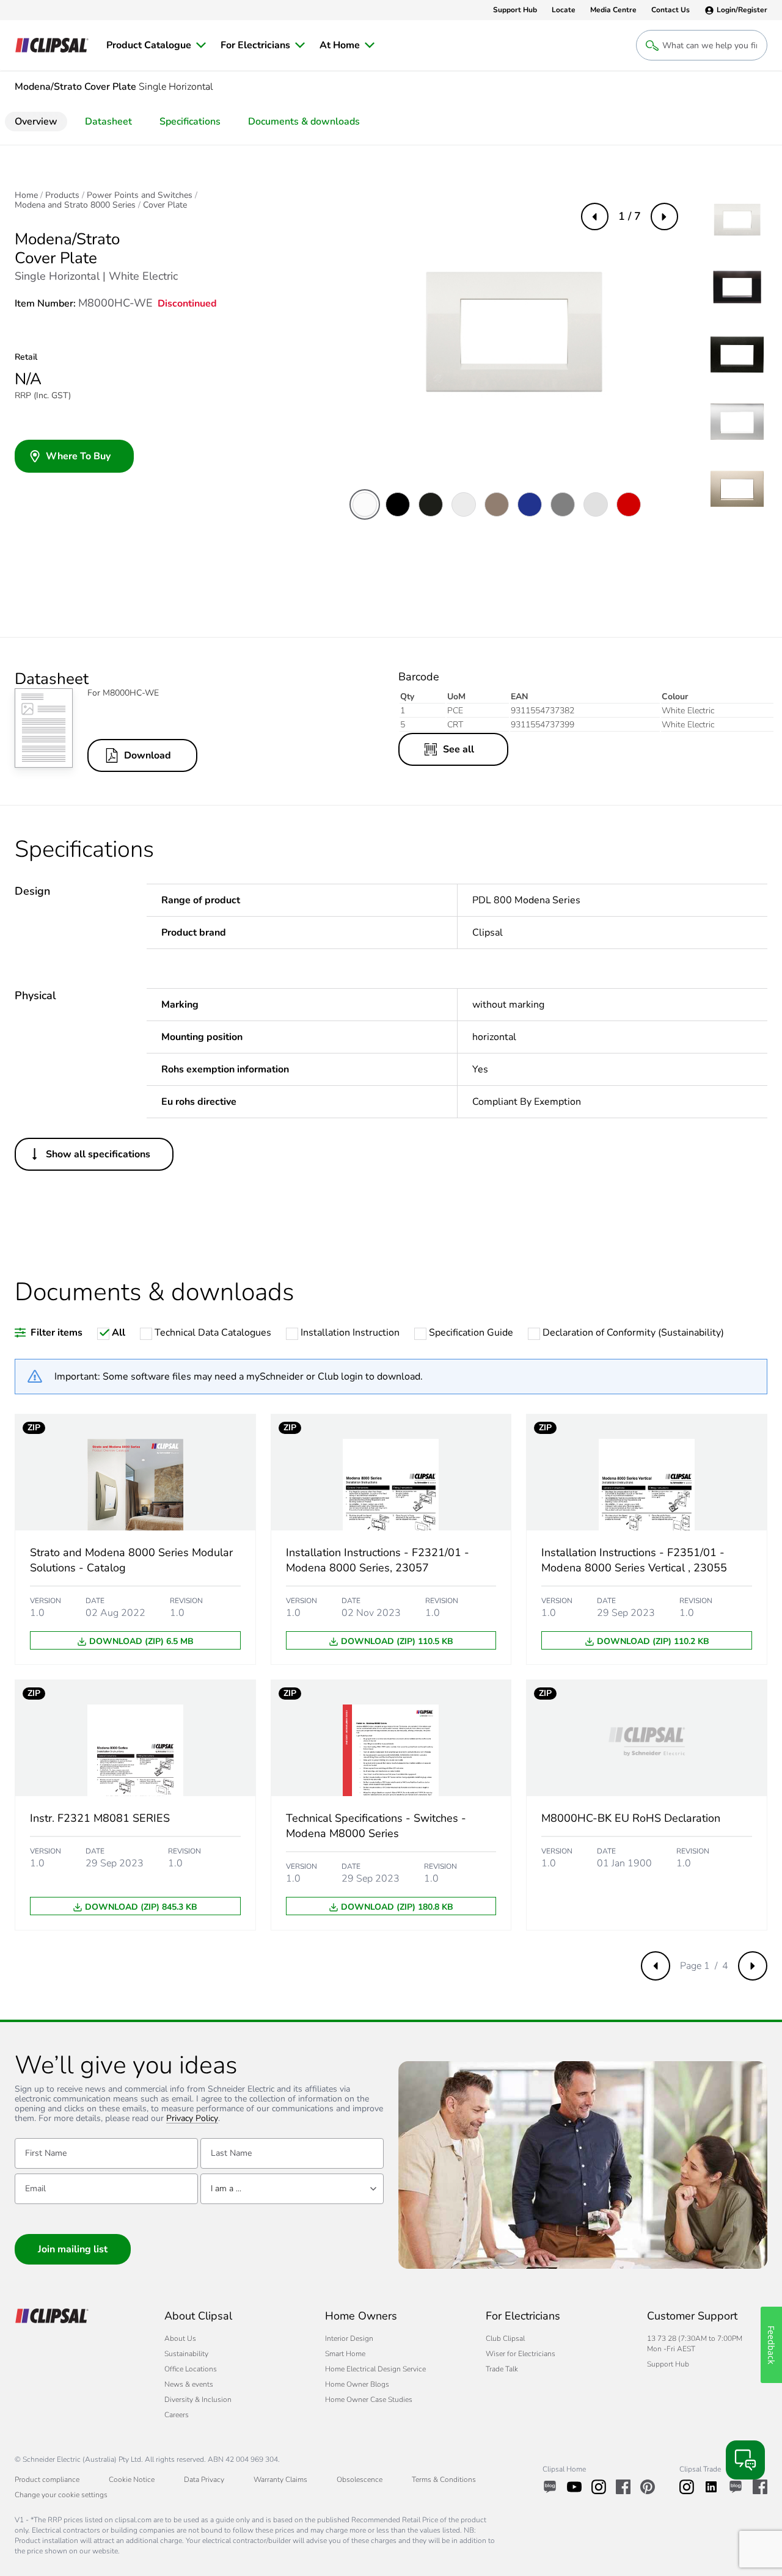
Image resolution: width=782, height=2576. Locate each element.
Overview (36, 122)
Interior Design (349, 2338)
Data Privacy (204, 2480)
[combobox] (292, 2189)
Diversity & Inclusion (198, 2400)
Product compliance (47, 2480)
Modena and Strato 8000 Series (75, 205)
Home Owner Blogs (357, 2384)
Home (26, 195)
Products (62, 195)
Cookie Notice (132, 2480)
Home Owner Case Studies (369, 2400)
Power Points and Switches (140, 195)
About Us (180, 2338)
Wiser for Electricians (521, 2354)
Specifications (190, 122)
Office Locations (191, 2369)
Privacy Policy (192, 2119)
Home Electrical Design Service (375, 2369)
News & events (189, 2384)
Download (148, 755)
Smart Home (345, 2354)
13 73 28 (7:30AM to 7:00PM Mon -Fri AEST (695, 2344)
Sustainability (186, 2354)
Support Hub (668, 2364)
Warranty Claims (280, 2480)
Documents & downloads (304, 122)
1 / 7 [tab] (630, 216)
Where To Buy (78, 456)
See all (459, 749)
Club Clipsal (505, 2338)
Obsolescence (360, 2480)
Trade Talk (502, 2369)
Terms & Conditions (444, 2480)
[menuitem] (156, 45)
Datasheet (108, 122)
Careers (177, 2415)
